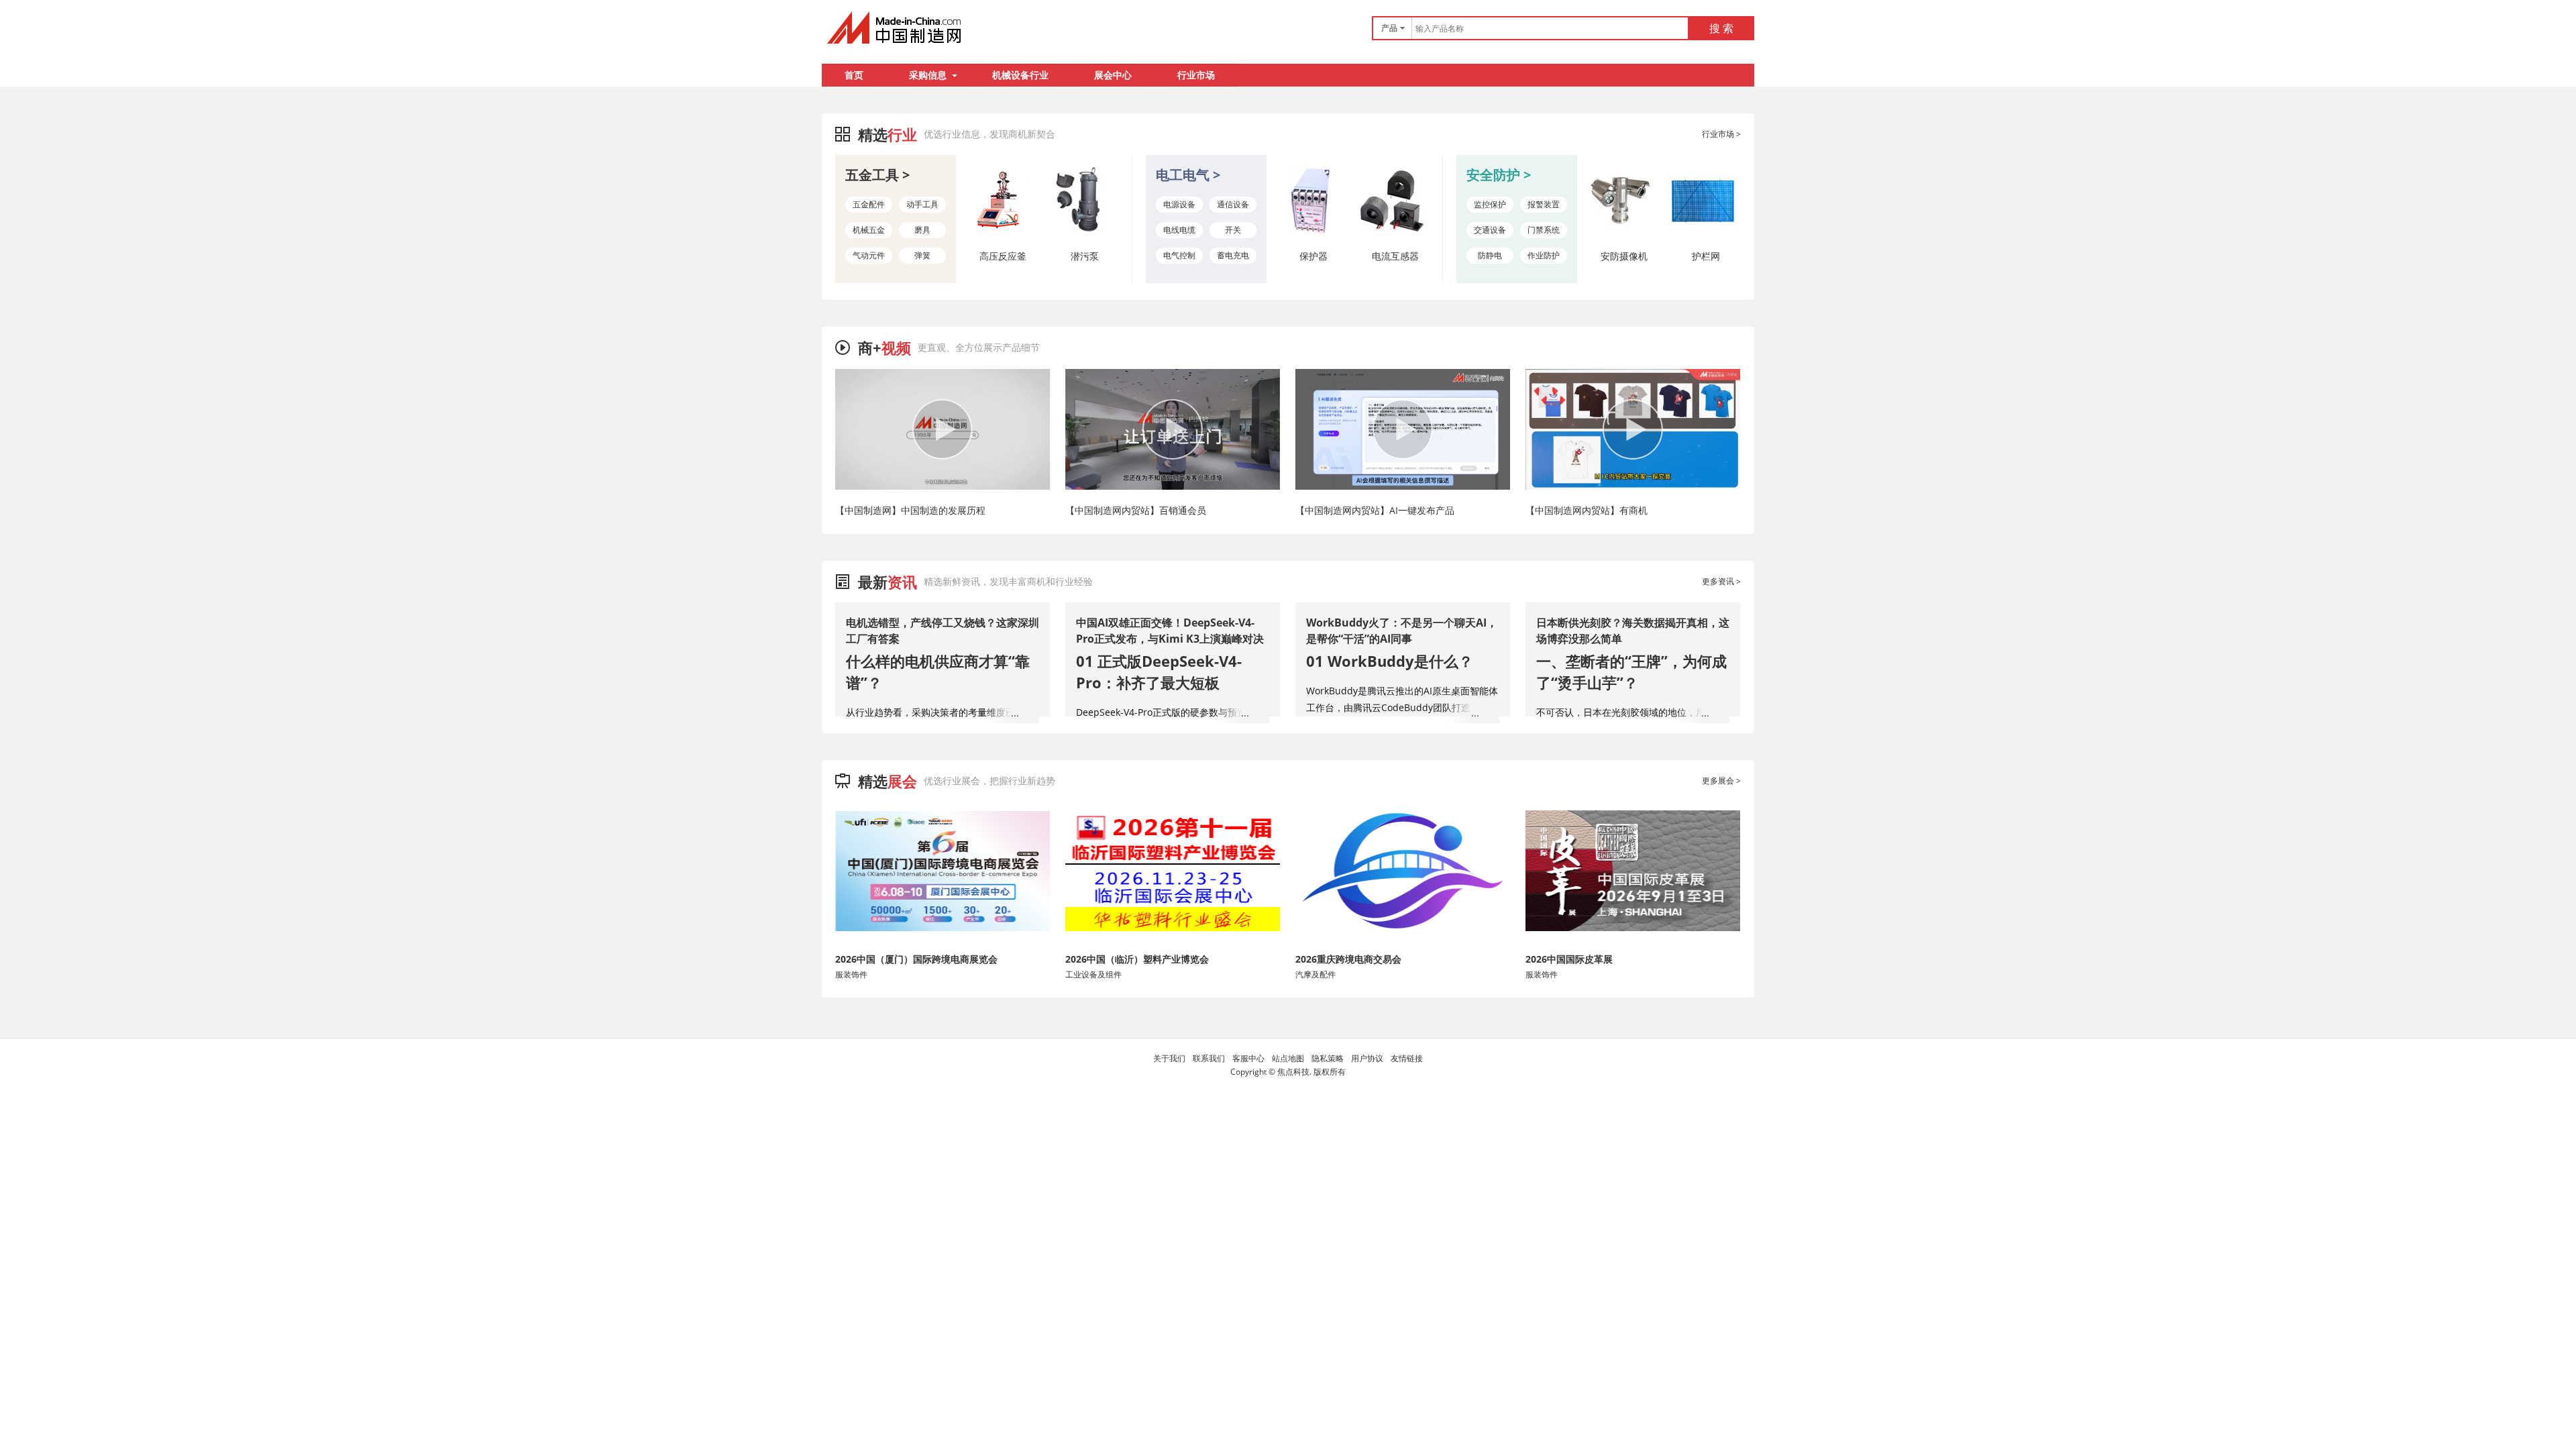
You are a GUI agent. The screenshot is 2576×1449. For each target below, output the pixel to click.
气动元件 (869, 255)
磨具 (922, 230)
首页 (854, 75)
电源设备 (1179, 204)
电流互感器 (1395, 256)
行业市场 (1196, 75)
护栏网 (1706, 256)
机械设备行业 (1020, 75)
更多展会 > (1721, 781)
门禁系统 (1544, 230)
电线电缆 (1179, 230)
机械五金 (869, 230)
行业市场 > (1721, 134)
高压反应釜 (1003, 256)
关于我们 (1169, 1058)
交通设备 (1490, 230)
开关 (1233, 230)
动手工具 (922, 204)
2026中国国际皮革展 (1569, 959)
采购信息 (928, 75)
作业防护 (1544, 255)
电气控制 (1179, 255)
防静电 (1490, 255)
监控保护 (1490, 204)
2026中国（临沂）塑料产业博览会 (1137, 959)
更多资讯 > (1721, 581)
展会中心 (1113, 75)
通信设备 (1233, 204)
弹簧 (922, 255)
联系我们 (1209, 1058)
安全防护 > (1499, 175)
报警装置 (1544, 204)
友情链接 (1407, 1058)
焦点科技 (1293, 1072)
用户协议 (1367, 1058)
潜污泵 (1085, 256)
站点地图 (1288, 1058)
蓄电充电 (1233, 255)
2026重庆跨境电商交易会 (1348, 959)
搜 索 (1721, 28)
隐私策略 (1328, 1058)
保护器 (1313, 256)
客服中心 (1248, 1058)
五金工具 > (877, 175)
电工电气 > (1188, 175)
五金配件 (869, 204)
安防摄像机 (1624, 256)
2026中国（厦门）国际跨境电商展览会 (916, 959)
